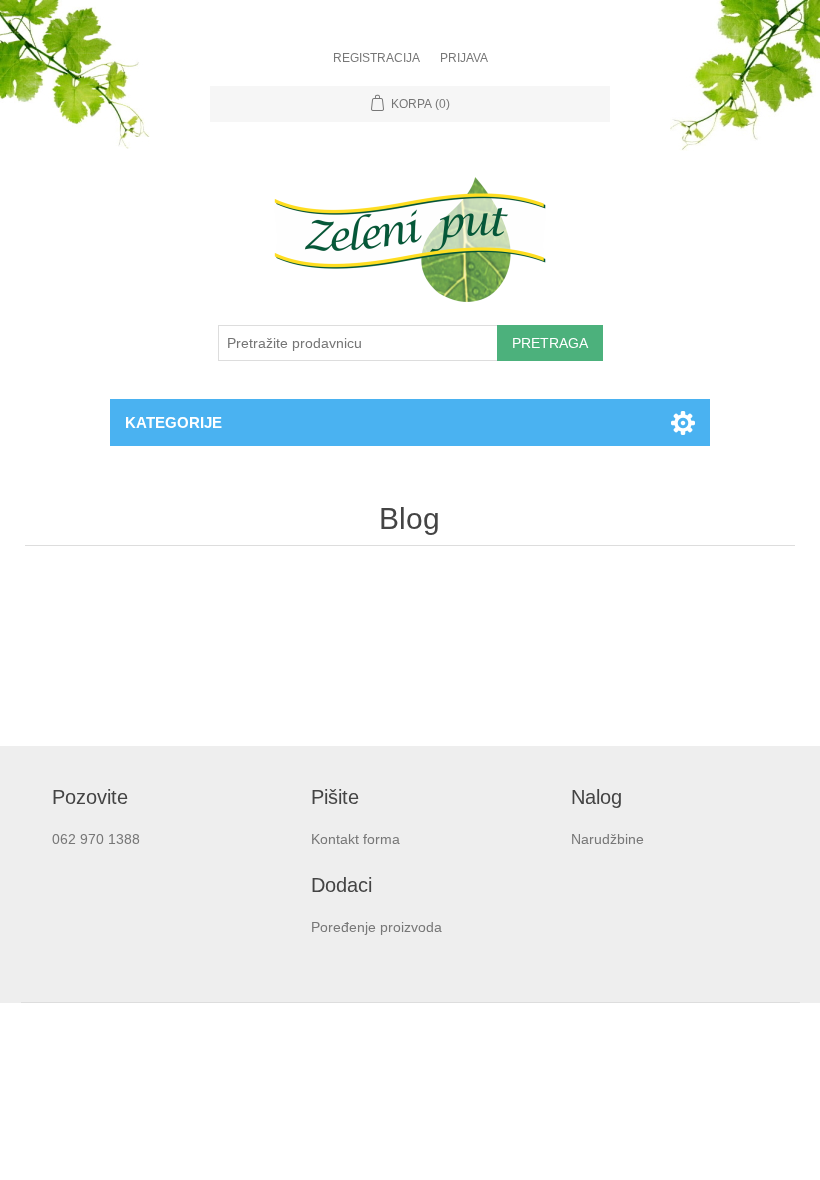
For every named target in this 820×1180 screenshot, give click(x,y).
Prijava (464, 58)
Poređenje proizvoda (376, 927)
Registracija (376, 58)
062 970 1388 (96, 839)
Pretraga (550, 343)
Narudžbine (607, 839)
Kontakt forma (355, 839)
